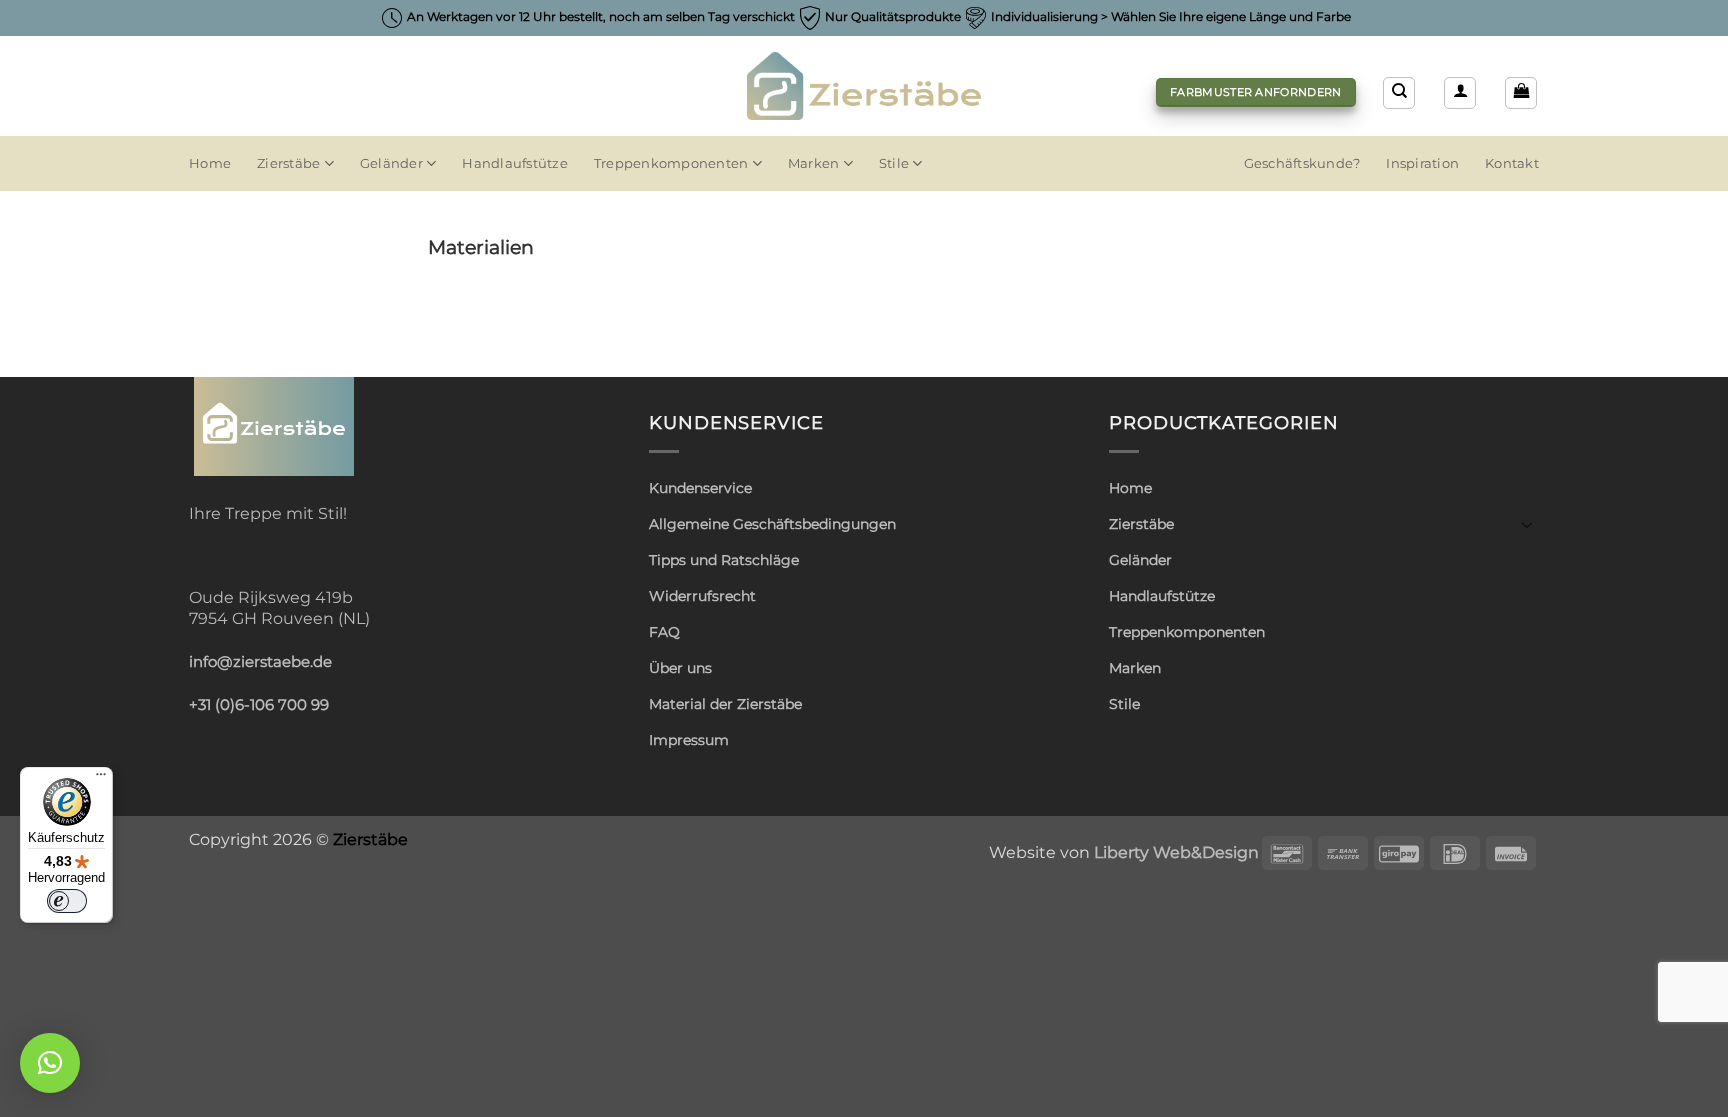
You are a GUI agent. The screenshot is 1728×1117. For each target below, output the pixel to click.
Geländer (391, 163)
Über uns (680, 668)
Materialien (481, 247)
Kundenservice (700, 488)
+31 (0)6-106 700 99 (259, 705)
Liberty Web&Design (1176, 852)
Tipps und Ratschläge (724, 560)
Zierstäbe (288, 163)
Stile (894, 163)
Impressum (689, 740)
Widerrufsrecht (702, 596)
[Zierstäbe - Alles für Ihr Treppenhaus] (864, 86)
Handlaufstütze (515, 163)
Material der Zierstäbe (725, 704)
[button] (1460, 93)
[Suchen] (1399, 93)
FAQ (664, 632)
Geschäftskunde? (1302, 163)
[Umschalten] (1527, 524)
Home (210, 163)
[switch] (67, 901)
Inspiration (1422, 163)
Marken (814, 163)
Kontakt (1512, 163)
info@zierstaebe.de (260, 662)
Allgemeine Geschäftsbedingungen (772, 524)
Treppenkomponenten (671, 163)
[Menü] (101, 779)
